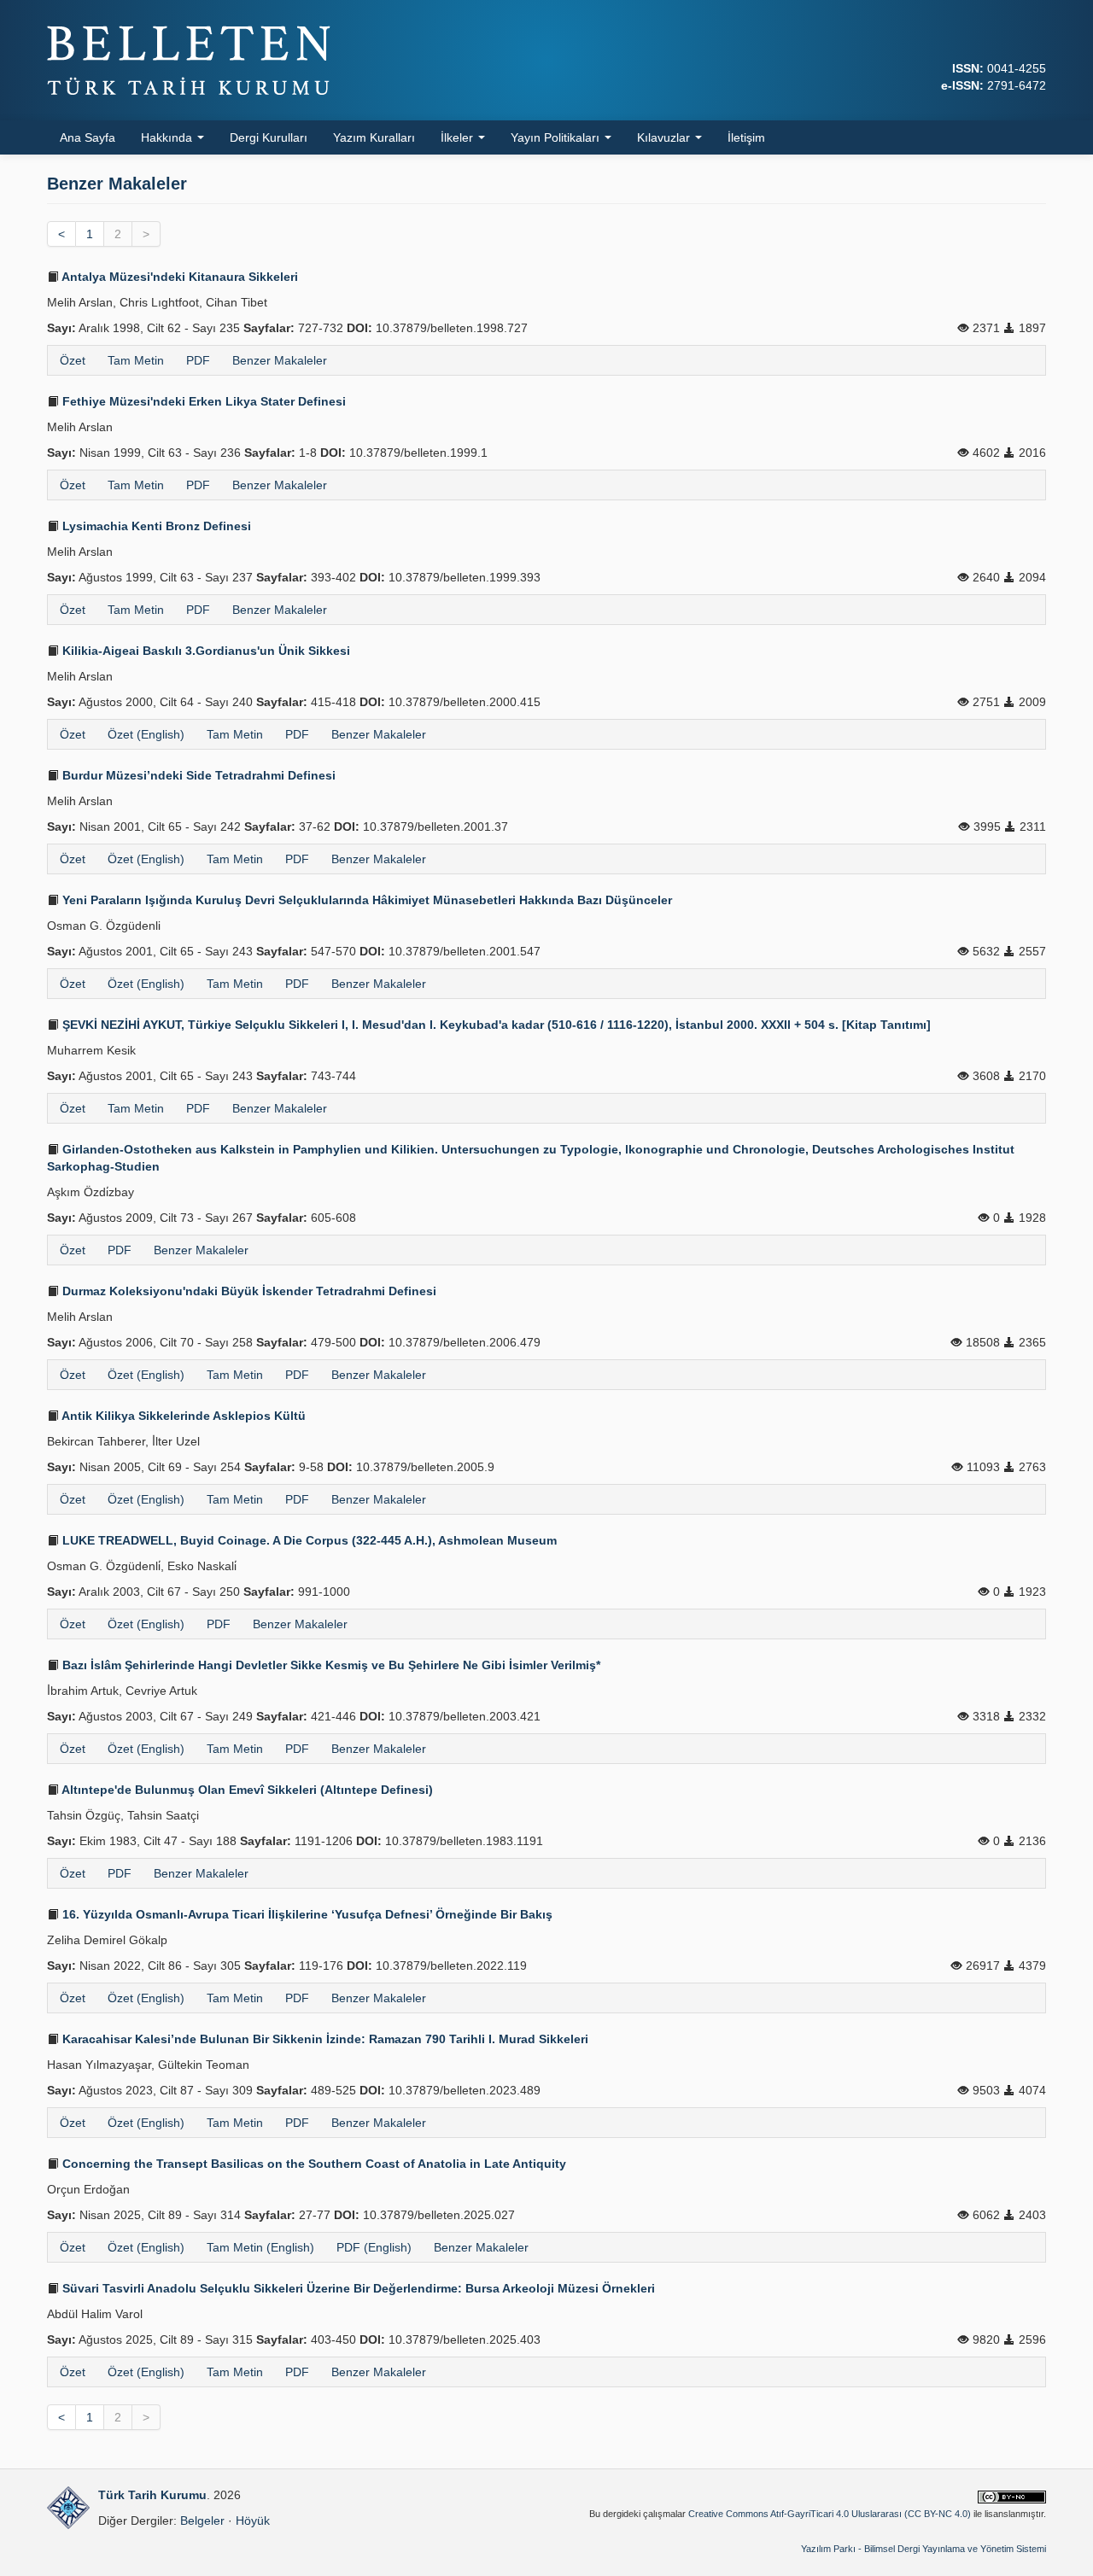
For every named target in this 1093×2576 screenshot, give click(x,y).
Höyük (253, 2521)
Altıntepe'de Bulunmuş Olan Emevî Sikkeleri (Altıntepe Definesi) (246, 1790)
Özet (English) (146, 734)
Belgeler (202, 2521)
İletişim (746, 137)
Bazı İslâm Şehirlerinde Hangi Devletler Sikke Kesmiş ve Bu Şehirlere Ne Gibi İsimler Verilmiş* (330, 1665)
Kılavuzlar (665, 137)
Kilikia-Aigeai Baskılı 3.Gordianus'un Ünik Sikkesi (205, 651)
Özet (73, 360)
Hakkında (168, 137)
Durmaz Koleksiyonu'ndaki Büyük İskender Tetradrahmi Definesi (248, 1291)
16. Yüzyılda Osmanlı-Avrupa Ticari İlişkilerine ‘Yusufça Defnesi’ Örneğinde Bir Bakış (306, 1914)
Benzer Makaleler (280, 360)
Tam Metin (136, 360)
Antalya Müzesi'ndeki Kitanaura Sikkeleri (178, 277)
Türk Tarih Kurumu (152, 2495)
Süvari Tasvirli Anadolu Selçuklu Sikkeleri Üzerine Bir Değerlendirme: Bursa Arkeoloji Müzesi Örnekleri (357, 2288)
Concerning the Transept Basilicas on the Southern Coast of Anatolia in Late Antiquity (313, 2164)
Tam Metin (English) (260, 2247)
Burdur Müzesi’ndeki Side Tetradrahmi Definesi (197, 775)
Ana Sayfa (88, 137)
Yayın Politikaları (557, 137)
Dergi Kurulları (269, 137)
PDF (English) (374, 2247)
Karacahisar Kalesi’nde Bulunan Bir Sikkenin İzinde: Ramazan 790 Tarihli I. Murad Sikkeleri (324, 2039)
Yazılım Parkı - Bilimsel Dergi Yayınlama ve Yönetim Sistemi (923, 2549)
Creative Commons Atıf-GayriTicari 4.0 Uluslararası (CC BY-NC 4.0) (830, 2514)
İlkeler (459, 137)
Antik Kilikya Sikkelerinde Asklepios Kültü (182, 1416)
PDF (198, 360)
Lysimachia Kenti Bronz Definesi (155, 526)
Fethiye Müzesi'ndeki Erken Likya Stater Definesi (202, 401)
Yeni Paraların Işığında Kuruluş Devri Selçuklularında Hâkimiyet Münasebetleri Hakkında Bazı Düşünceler (365, 900)
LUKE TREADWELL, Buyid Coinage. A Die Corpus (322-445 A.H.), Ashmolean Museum (308, 1540)
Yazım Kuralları (374, 137)
